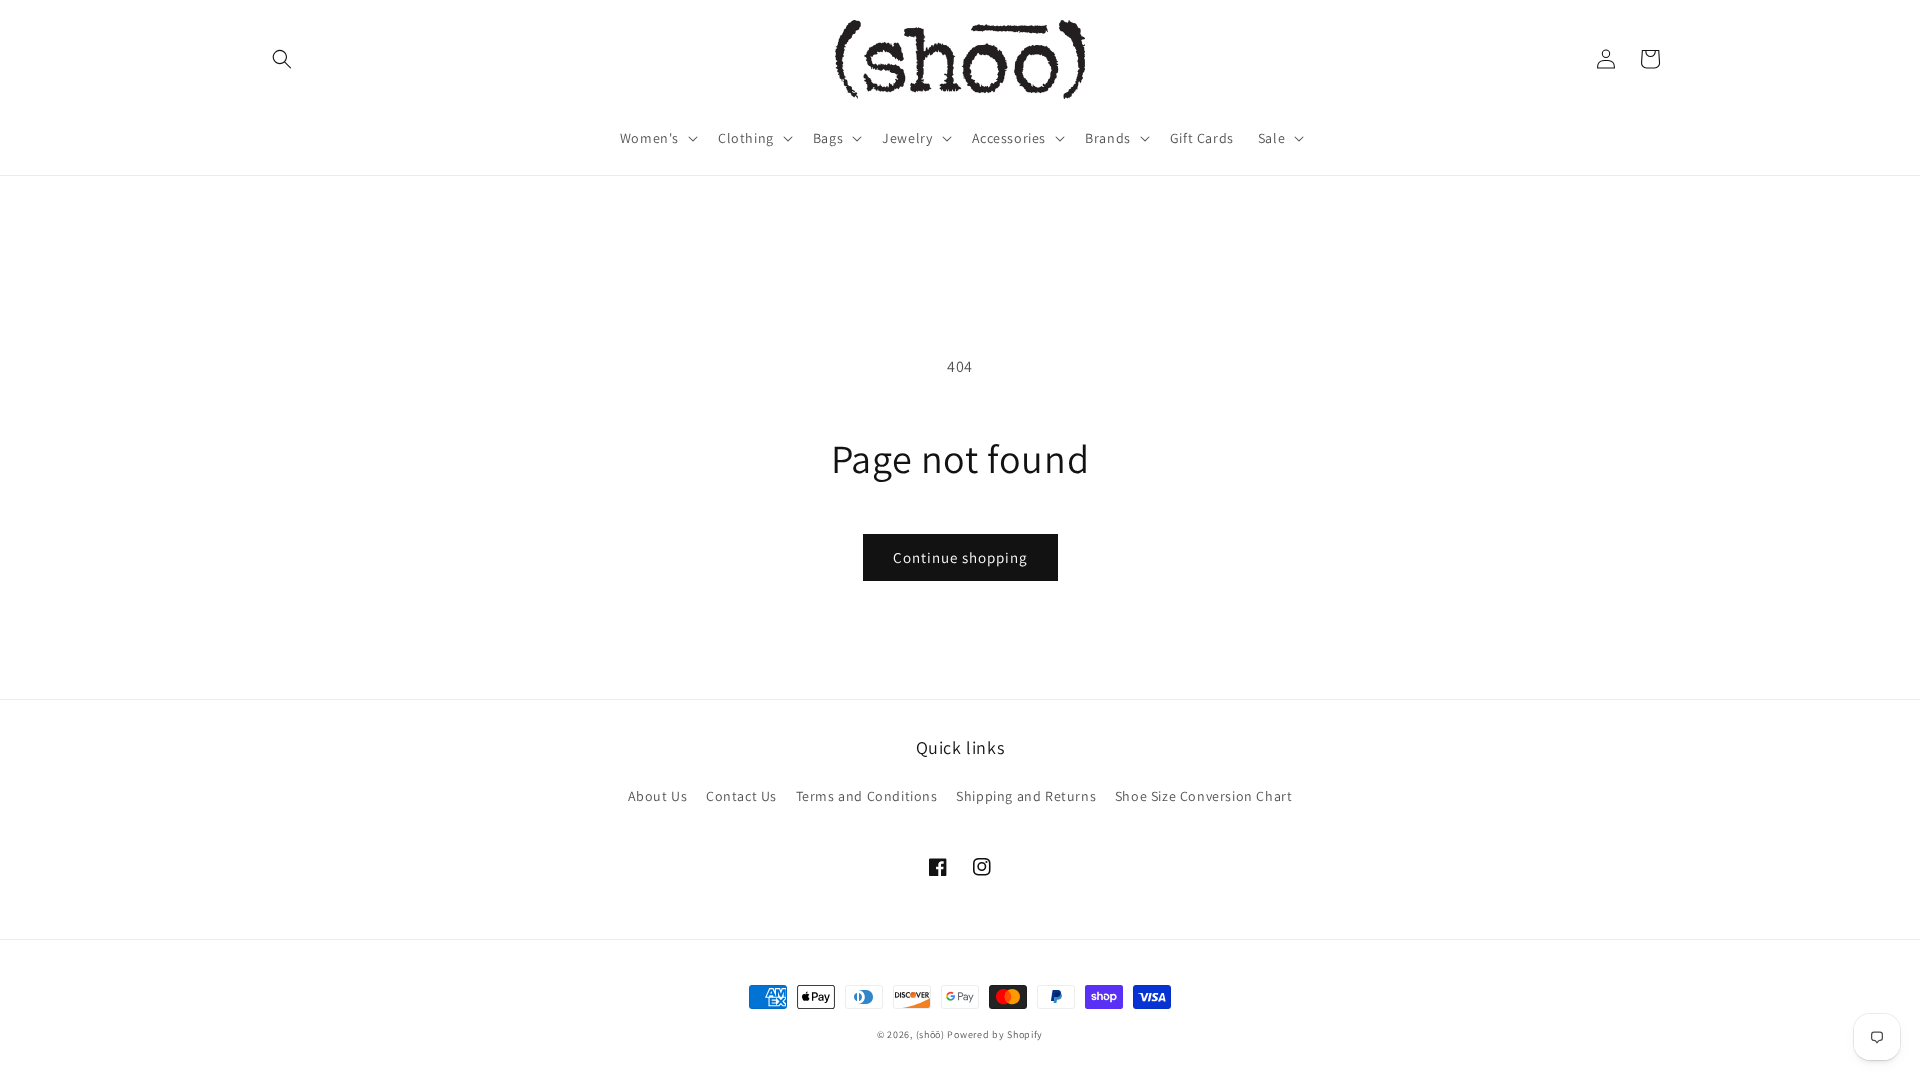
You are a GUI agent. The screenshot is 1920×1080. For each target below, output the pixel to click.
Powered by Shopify (995, 1034)
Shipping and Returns (1026, 796)
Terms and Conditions (867, 796)
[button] (282, 59)
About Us (658, 796)
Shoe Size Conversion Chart (1204, 796)
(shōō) (932, 1034)
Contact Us (741, 796)
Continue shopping (960, 557)
